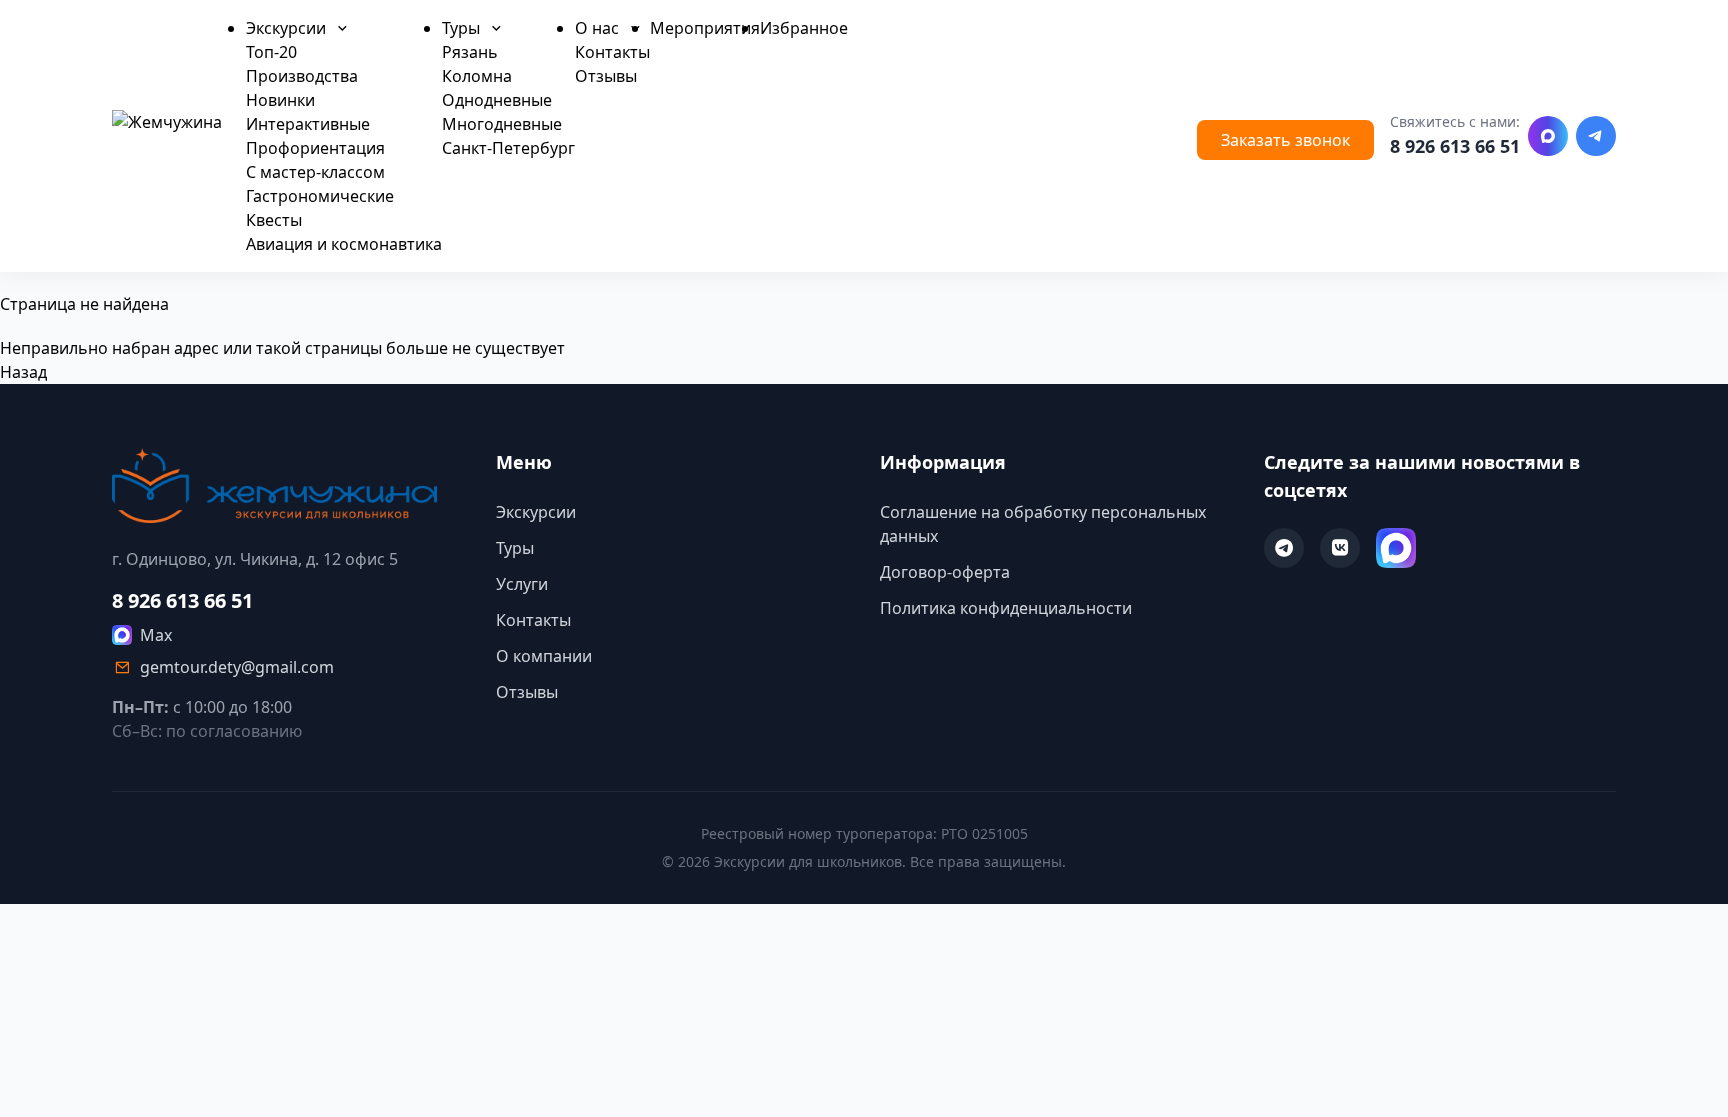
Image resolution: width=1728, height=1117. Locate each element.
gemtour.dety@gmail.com (237, 667)
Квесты (274, 220)
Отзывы (606, 76)
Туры (463, 28)
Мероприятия (705, 28)
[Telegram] (1596, 136)
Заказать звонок (1285, 140)
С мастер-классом (315, 172)
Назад (23, 372)
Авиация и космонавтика (344, 244)
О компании (544, 656)
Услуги (522, 584)
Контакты (612, 52)
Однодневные (497, 100)
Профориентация (315, 148)
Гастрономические (320, 196)
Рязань (470, 52)
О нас (599, 28)
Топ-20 (271, 52)
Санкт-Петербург (508, 148)
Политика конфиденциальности (1006, 608)
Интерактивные (308, 124)
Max (156, 635)
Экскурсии (288, 28)
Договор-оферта (945, 572)
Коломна (477, 76)
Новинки (280, 100)
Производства (302, 76)
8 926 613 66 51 (1455, 146)
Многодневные (502, 124)
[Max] (1548, 136)
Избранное (804, 28)
